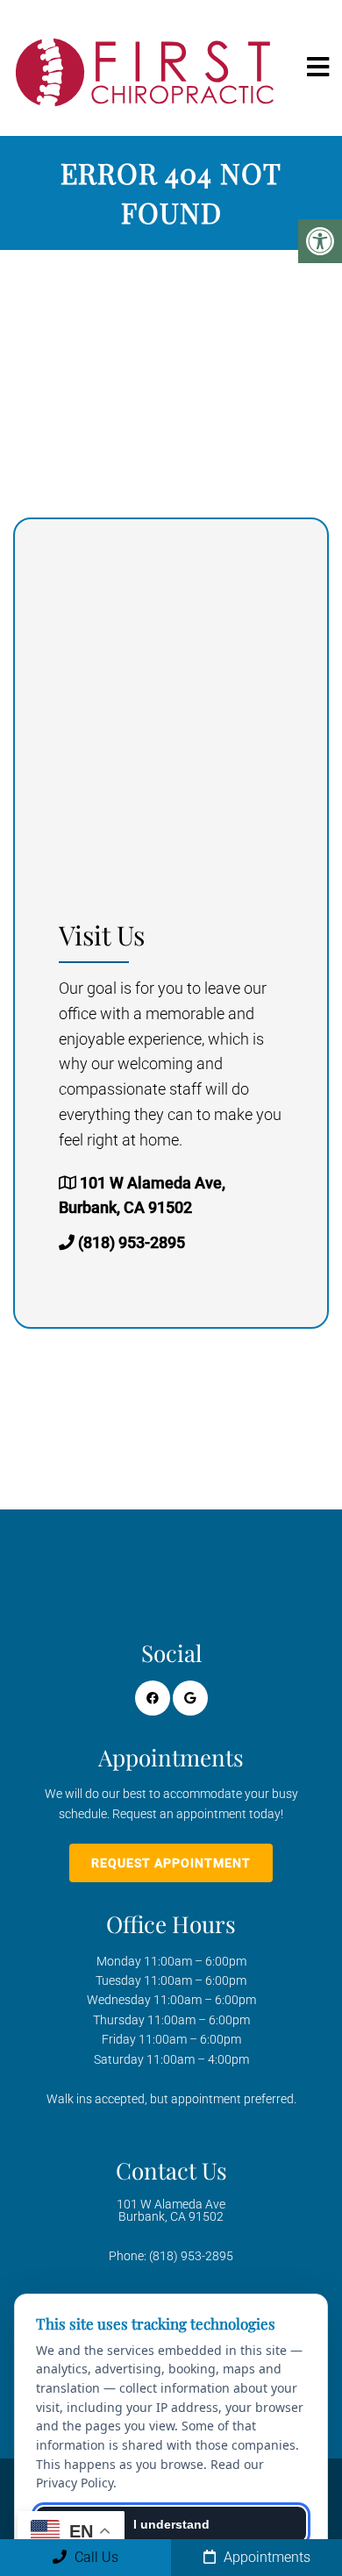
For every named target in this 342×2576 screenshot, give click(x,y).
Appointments (265, 2557)
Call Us (95, 2557)
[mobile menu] (318, 68)
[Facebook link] (153, 1698)
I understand (171, 2524)
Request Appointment (171, 1863)
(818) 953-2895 (132, 1242)
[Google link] (190, 1698)
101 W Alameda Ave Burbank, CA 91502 (171, 2210)
